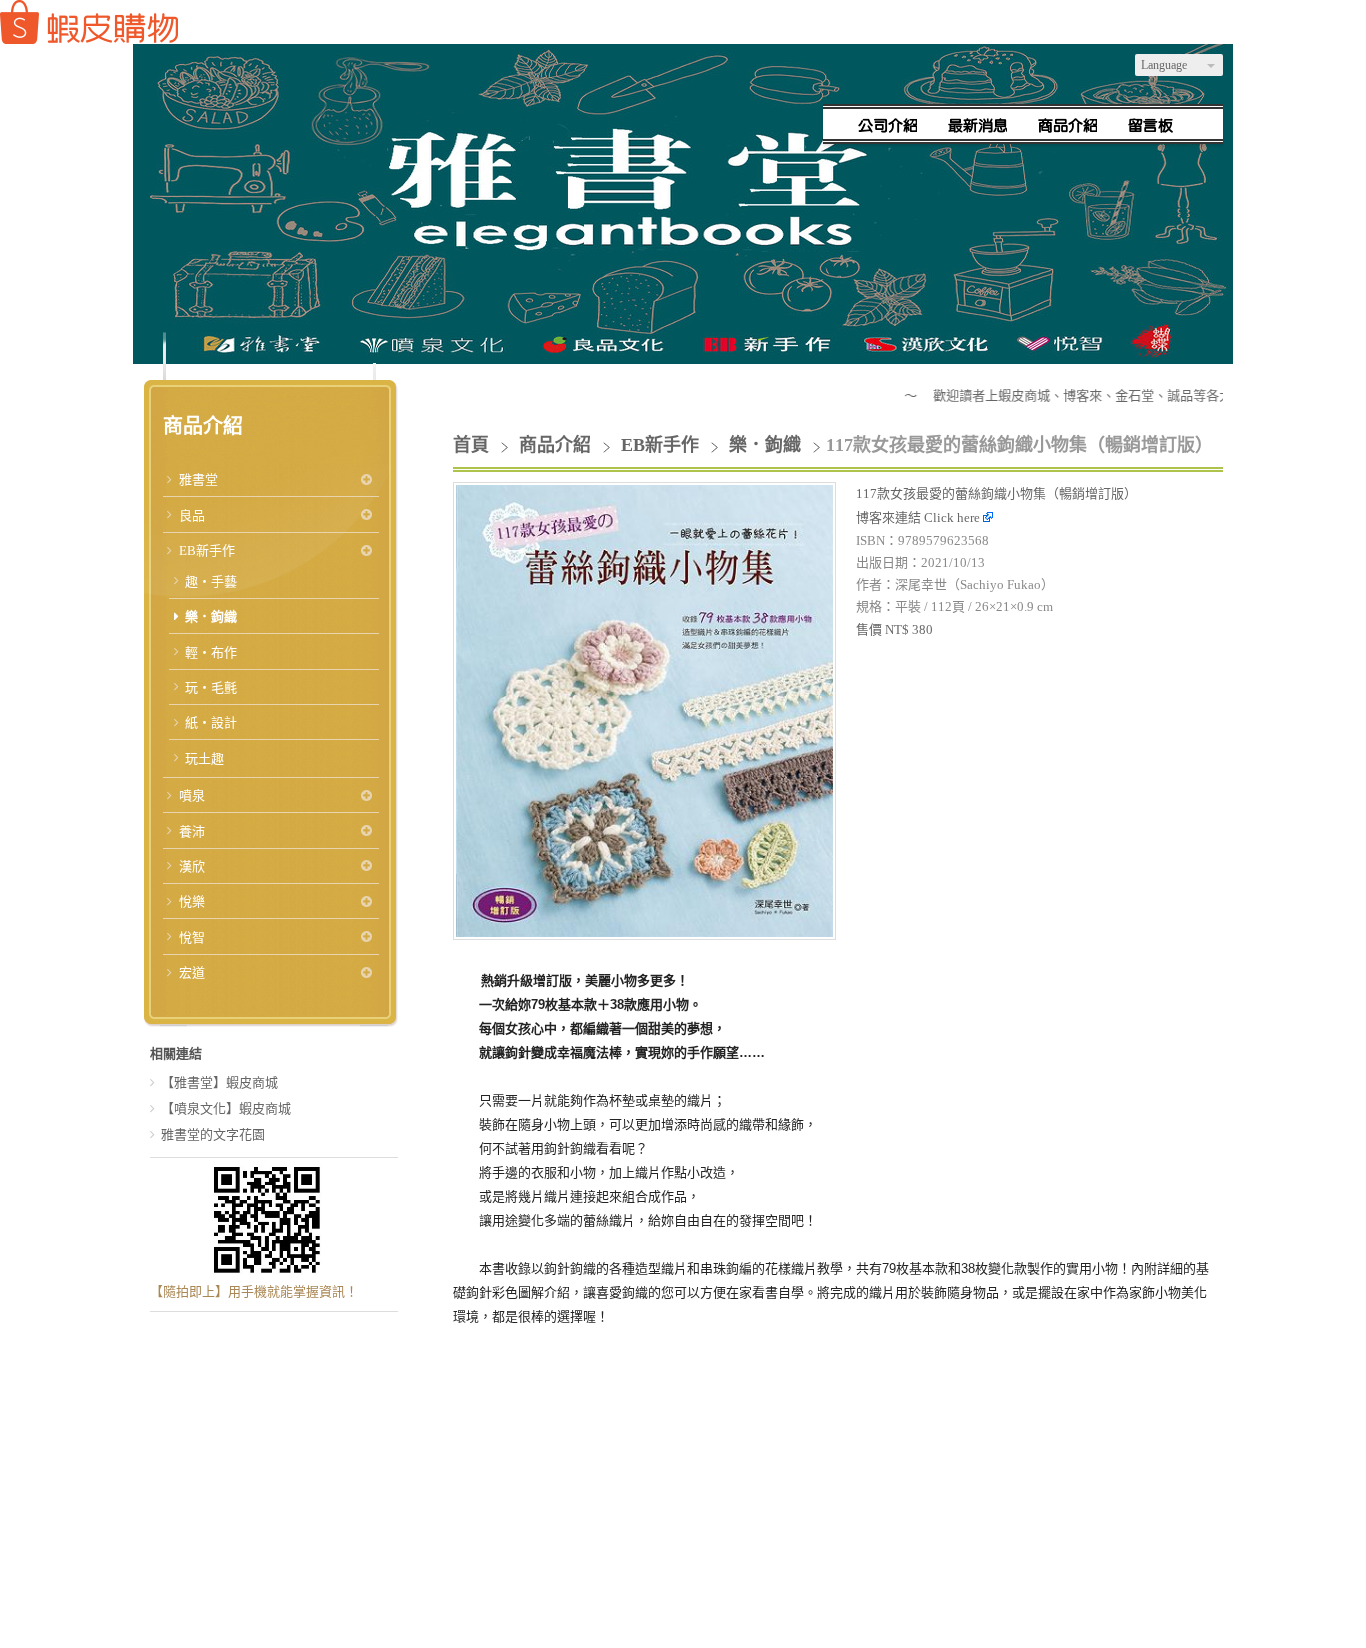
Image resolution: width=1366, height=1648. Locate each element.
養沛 (192, 831)
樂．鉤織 (211, 616)
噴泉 (192, 795)
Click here (953, 517)
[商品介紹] (1068, 125)
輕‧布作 (211, 652)
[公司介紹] (888, 125)
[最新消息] (978, 125)
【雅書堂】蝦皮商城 (219, 1082)
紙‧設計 (211, 722)
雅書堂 (198, 479)
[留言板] (1158, 125)
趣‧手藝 (211, 581)
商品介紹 (557, 445)
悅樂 (192, 901)
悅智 (192, 937)
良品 (192, 515)
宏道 (192, 972)
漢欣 (192, 866)
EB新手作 (207, 550)
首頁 (471, 445)
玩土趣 (204, 758)
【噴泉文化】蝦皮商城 (226, 1108)
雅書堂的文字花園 (213, 1134)
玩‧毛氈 (211, 687)
